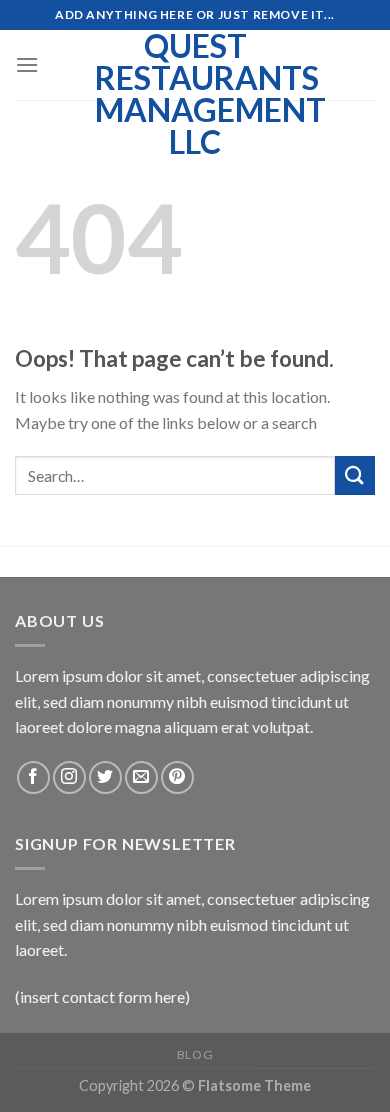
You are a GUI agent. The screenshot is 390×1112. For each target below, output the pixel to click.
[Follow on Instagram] (69, 777)
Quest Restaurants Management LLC (195, 94)
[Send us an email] (141, 777)
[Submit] (355, 475)
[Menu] (27, 64)
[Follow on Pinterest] (177, 777)
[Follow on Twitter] (105, 777)
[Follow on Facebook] (33, 777)
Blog (195, 1054)
